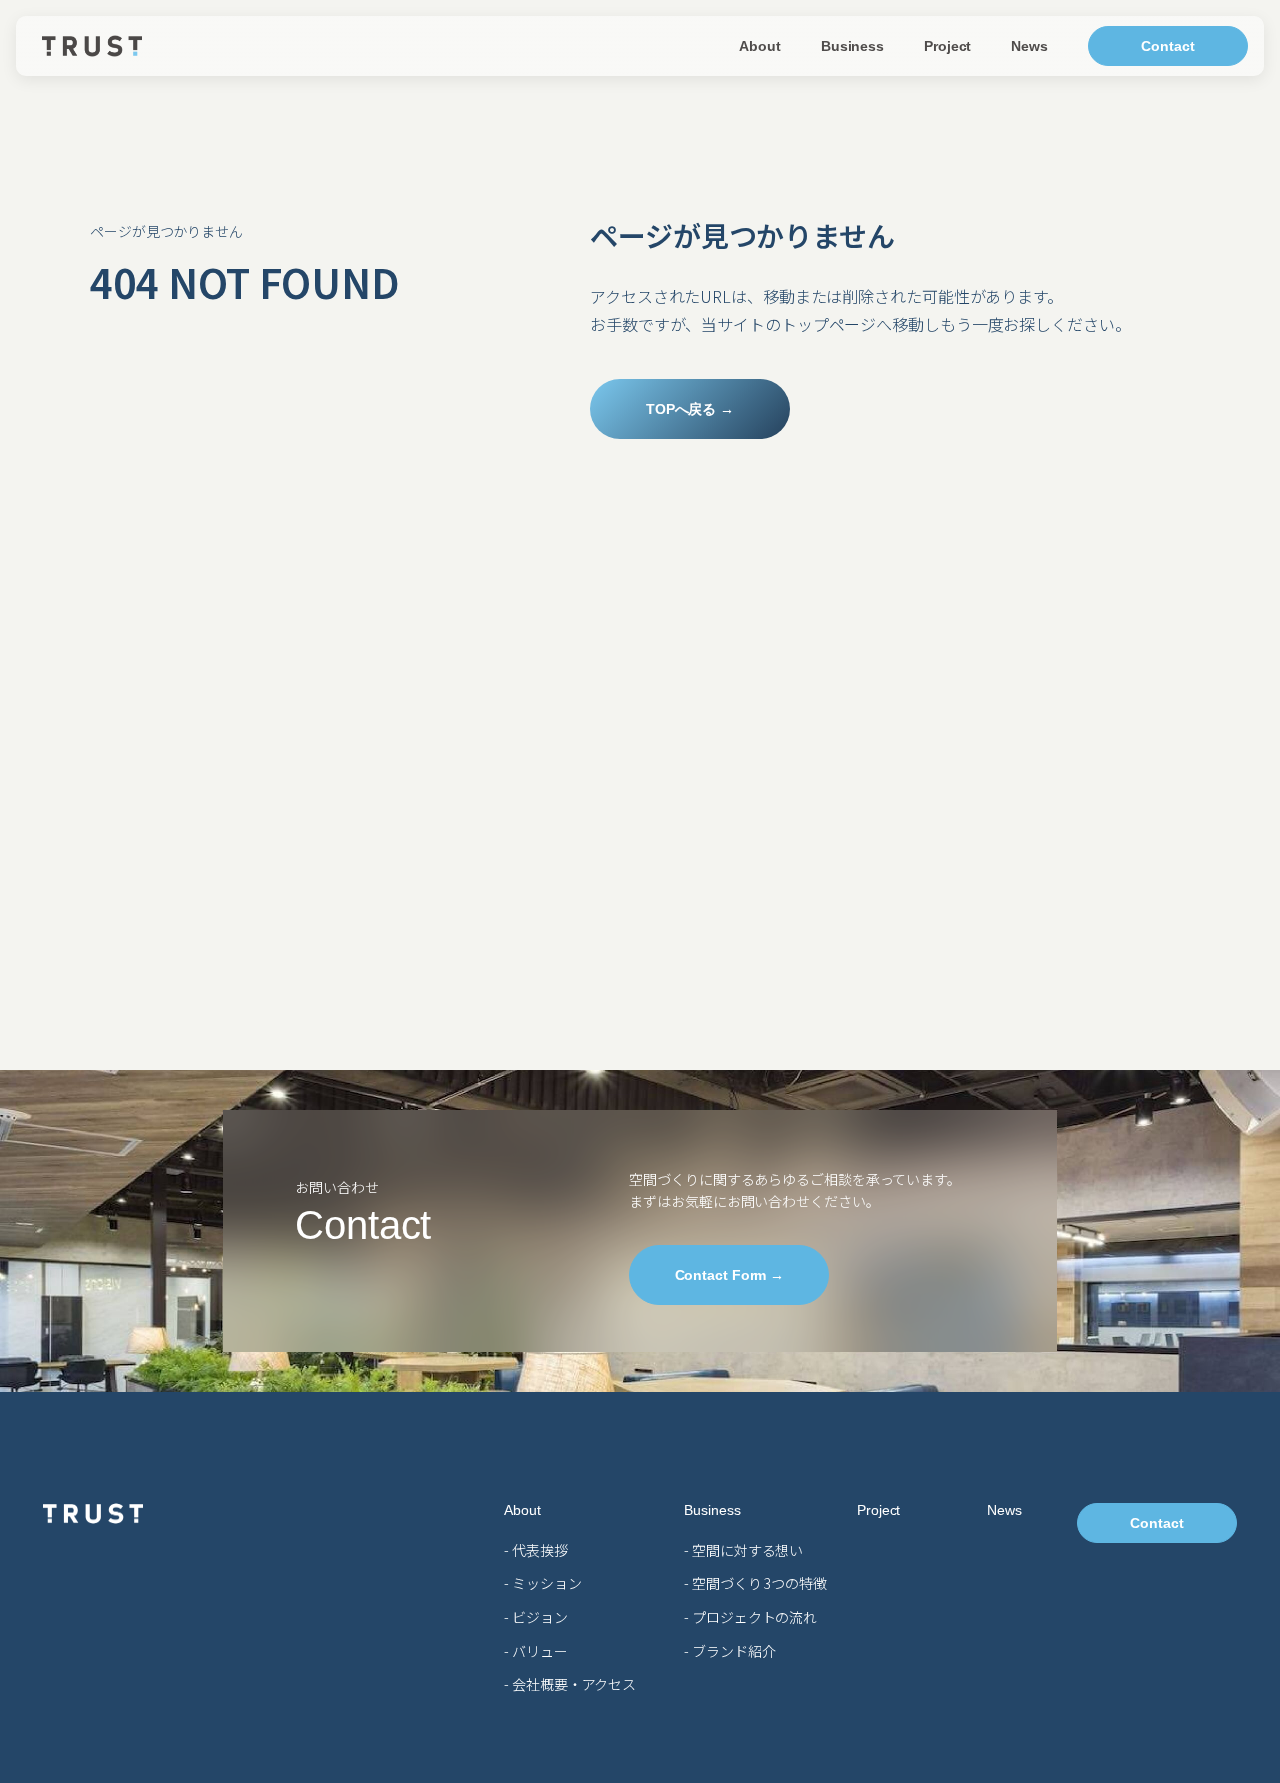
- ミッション (542, 1583)
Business (852, 46)
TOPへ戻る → (690, 409)
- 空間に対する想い (743, 1550)
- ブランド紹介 (729, 1651)
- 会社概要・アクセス (570, 1684)
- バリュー (535, 1651)
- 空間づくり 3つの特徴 (755, 1583)
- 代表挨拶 (535, 1550)
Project (947, 46)
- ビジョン (535, 1617)
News (1029, 46)
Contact (1167, 46)
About (760, 46)
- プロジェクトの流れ (750, 1617)
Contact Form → (730, 1274)
